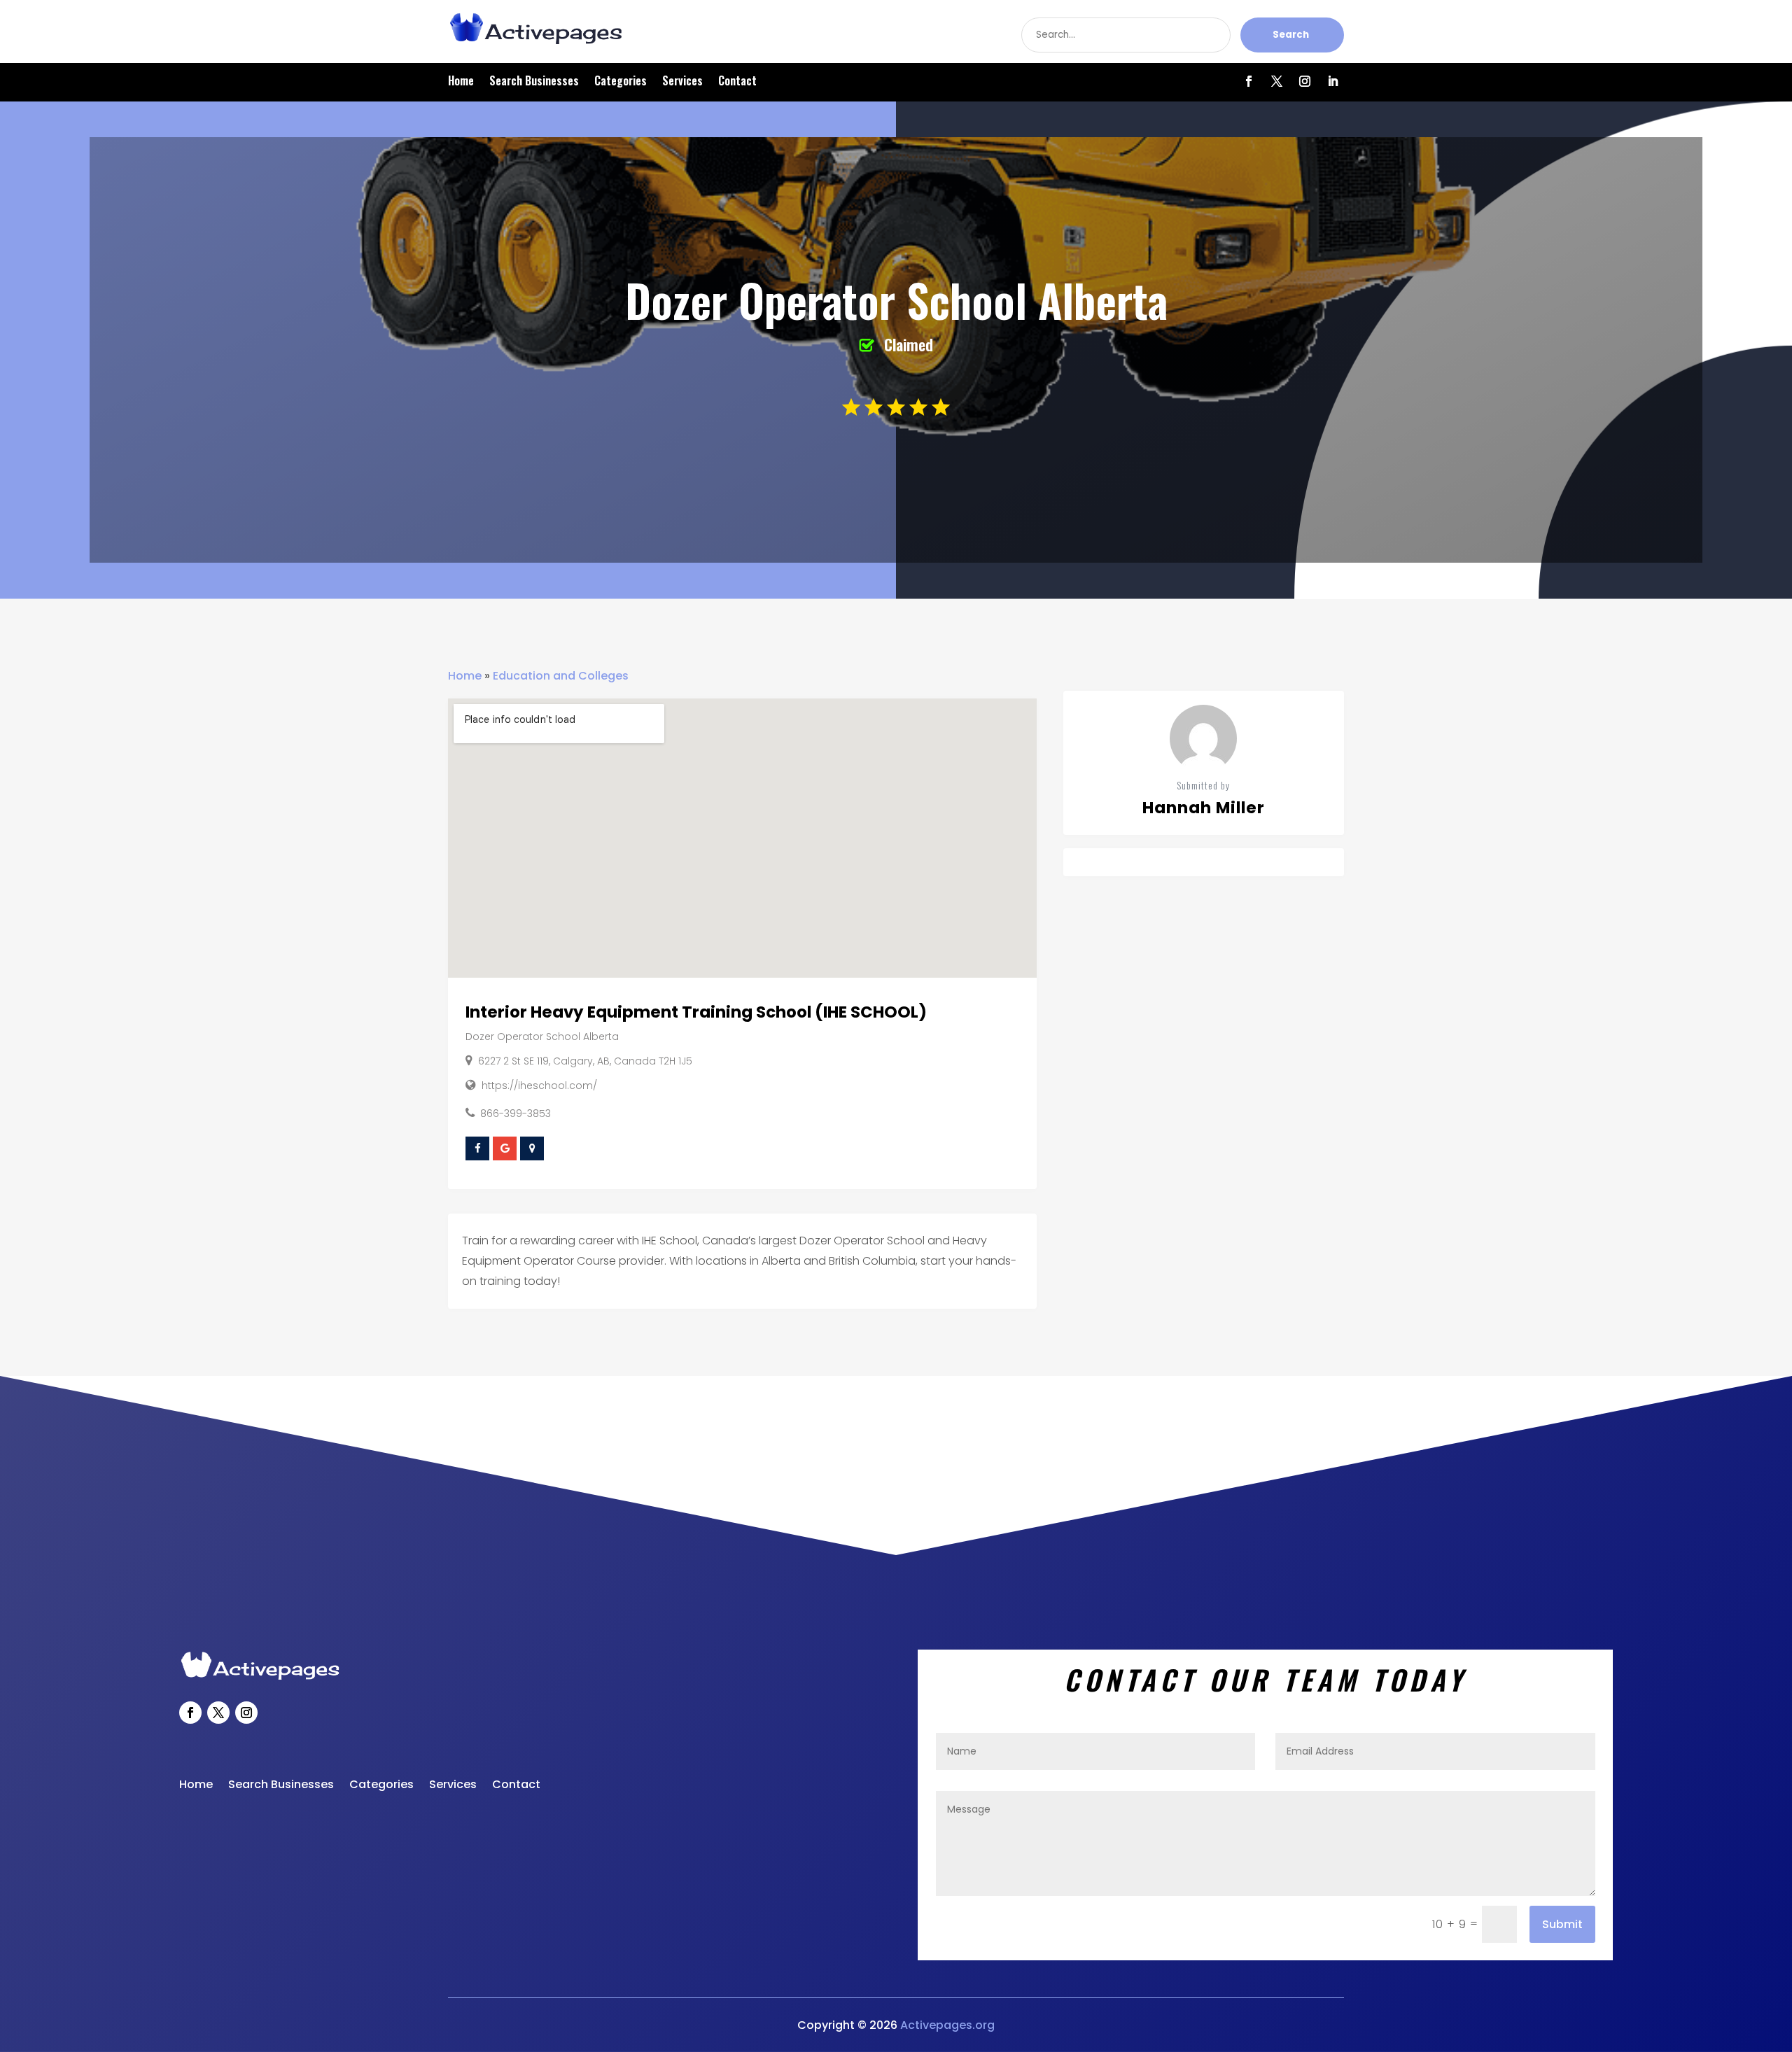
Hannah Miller (1204, 808)
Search (1291, 35)
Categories (621, 82)
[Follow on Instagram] (1305, 81)
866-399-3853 (516, 1113)
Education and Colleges (561, 676)
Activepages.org (947, 2025)
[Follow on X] (1277, 81)
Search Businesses (534, 82)
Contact (737, 82)
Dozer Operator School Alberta (542, 1036)
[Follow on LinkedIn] (1333, 81)
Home (461, 82)
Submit (1562, 1924)
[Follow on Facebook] (1249, 81)
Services (682, 82)
